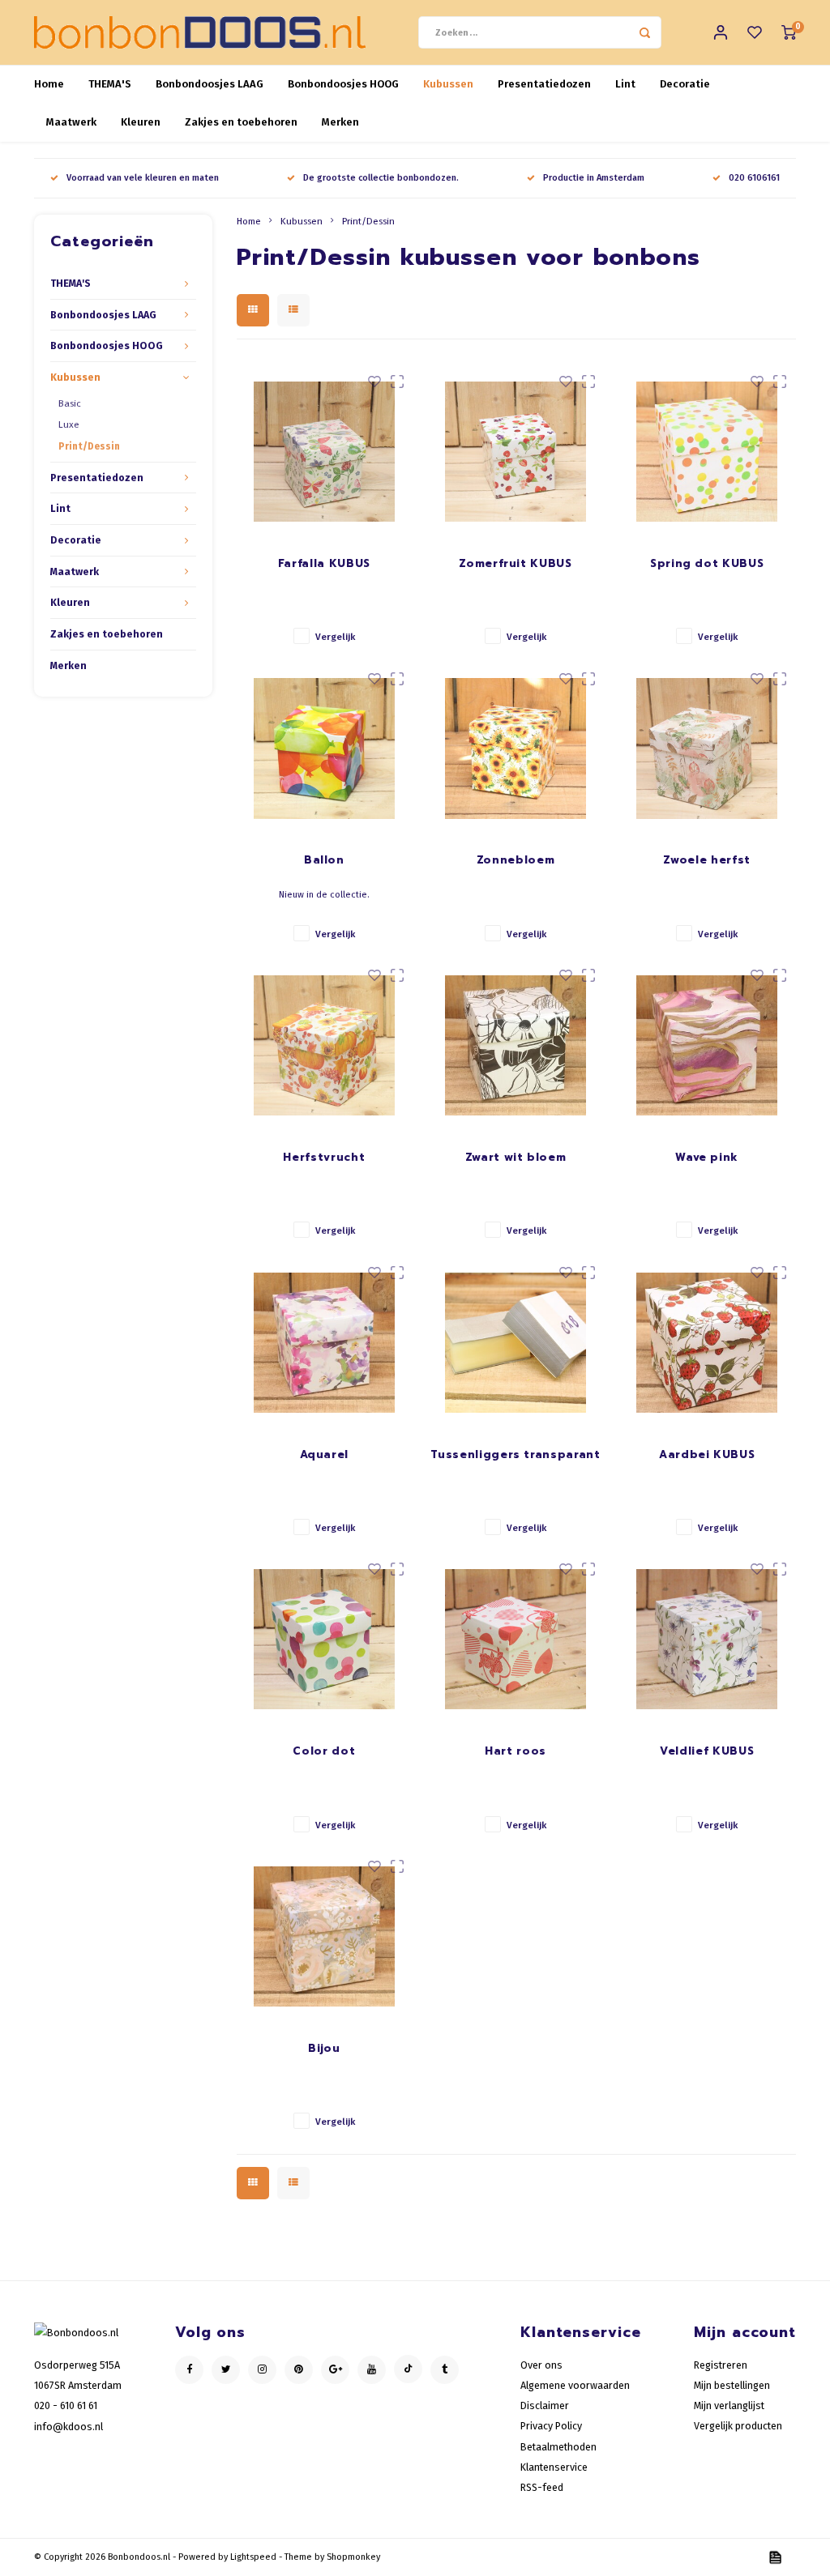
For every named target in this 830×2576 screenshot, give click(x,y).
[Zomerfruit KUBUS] (516, 452)
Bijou (324, 2048)
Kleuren (141, 122)
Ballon (324, 860)
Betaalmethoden (558, 2447)
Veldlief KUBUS (707, 1751)
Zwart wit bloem (516, 1157)
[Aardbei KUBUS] (707, 1343)
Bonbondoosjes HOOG (343, 84)
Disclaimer (545, 2405)
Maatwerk (71, 122)
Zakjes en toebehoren (241, 122)
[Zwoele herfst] (707, 749)
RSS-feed (542, 2487)
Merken (340, 122)
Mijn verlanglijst (729, 2405)
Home (49, 84)
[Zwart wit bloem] (516, 1045)
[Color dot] (325, 1639)
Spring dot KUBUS (707, 563)
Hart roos (516, 1751)
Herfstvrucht (324, 1157)
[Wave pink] (707, 1045)
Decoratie (685, 84)
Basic (70, 403)
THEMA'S (110, 84)
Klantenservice (554, 2467)
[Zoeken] (645, 32)
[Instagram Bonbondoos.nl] (262, 2370)
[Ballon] (325, 749)
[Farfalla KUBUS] (325, 452)
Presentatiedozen (544, 84)
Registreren (721, 2365)
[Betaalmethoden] (774, 2556)
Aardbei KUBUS (707, 1454)
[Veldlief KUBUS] (707, 1639)
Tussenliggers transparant (515, 1454)
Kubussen (448, 84)
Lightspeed (253, 2557)
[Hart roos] (516, 1639)
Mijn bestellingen (732, 2385)
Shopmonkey (353, 2557)
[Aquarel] (325, 1343)
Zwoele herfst (706, 860)
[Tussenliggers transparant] (516, 1343)
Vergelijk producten (738, 2426)
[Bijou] (325, 1936)
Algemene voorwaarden (575, 2385)
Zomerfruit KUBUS (515, 563)
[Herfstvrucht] (325, 1045)
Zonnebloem (516, 860)
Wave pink (707, 1157)
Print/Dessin (89, 446)
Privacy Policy (551, 2426)
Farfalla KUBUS (324, 563)
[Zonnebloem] (516, 749)
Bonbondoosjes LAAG (210, 84)
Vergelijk (335, 637)
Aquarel (325, 1454)
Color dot (324, 1751)
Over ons (541, 2365)
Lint (625, 84)
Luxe (69, 424)
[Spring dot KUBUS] (707, 452)
